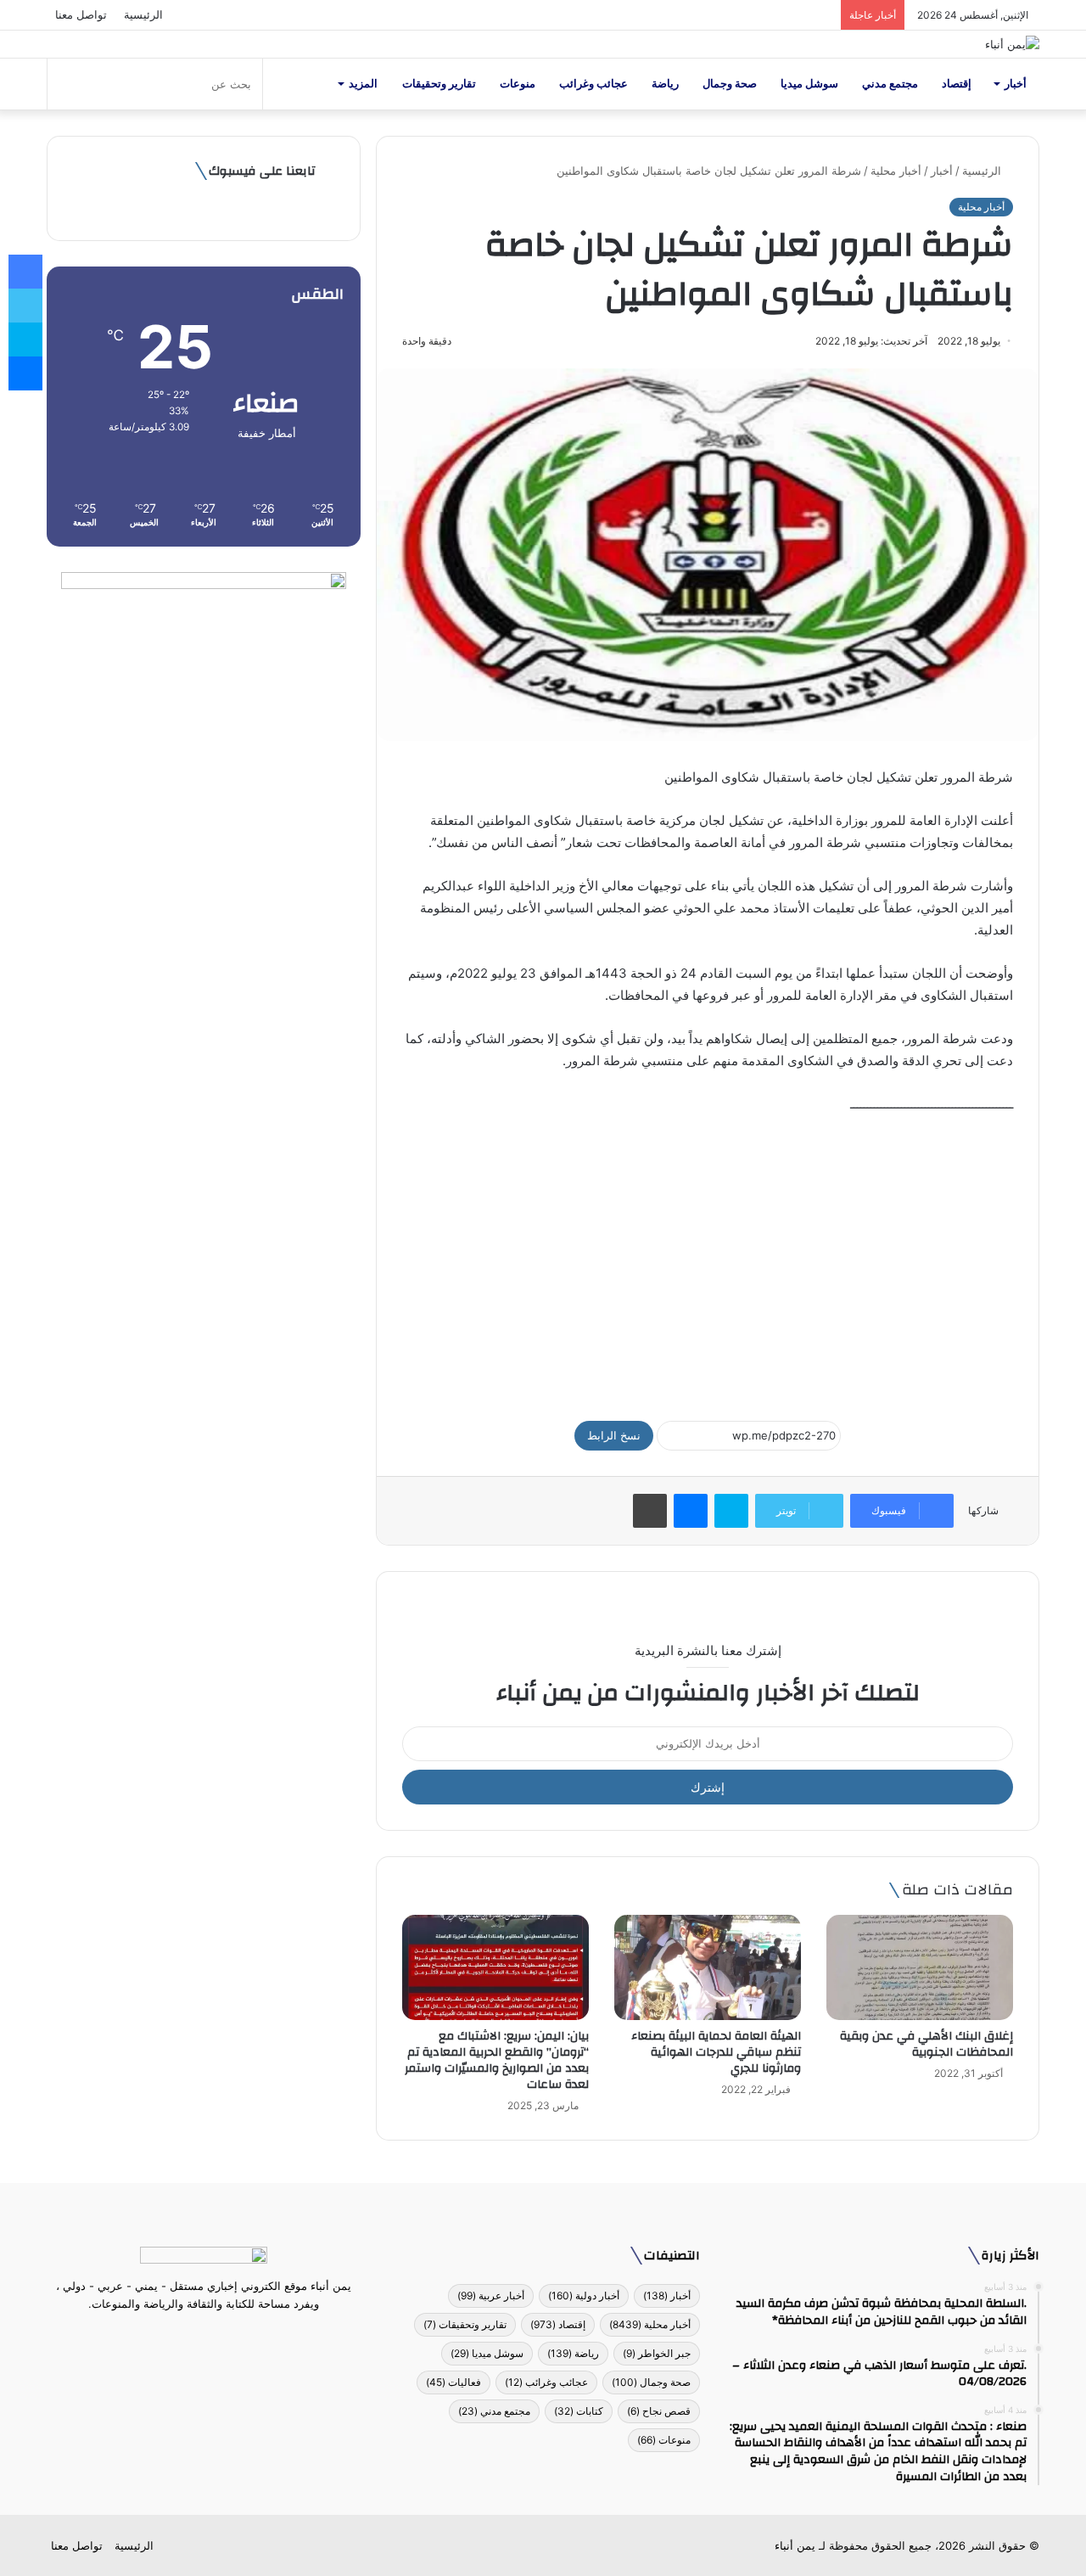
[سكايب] (731, 1511)
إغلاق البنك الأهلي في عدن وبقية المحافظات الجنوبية (926, 2044)
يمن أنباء (795, 2545)
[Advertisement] (708, 1260)
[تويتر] (214, 2336)
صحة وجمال (730, 84)
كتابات (579, 2411)
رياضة (665, 84)
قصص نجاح (659, 2411)
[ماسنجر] (691, 1511)
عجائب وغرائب (593, 84)
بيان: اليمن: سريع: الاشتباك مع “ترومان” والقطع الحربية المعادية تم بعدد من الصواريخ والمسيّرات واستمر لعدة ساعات (497, 2060)
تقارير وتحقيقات (439, 84)
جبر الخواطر (657, 2353)
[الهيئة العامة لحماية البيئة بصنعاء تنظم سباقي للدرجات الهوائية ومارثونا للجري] (708, 1967)
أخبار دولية (584, 2295)
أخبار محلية (896, 171)
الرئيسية (143, 14)
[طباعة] (650, 1511)
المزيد (363, 84)
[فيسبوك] (234, 2336)
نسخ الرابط (614, 1435)
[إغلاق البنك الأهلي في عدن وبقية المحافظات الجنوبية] (920, 1967)
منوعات (518, 84)
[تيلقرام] (193, 2336)
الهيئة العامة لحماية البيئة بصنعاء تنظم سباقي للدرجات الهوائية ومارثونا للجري (716, 2052)
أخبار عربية (491, 2295)
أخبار (1016, 84)
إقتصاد (957, 84)
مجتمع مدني (890, 84)
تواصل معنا (81, 14)
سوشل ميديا (809, 84)
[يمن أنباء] (1012, 44)
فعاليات (453, 2382)
